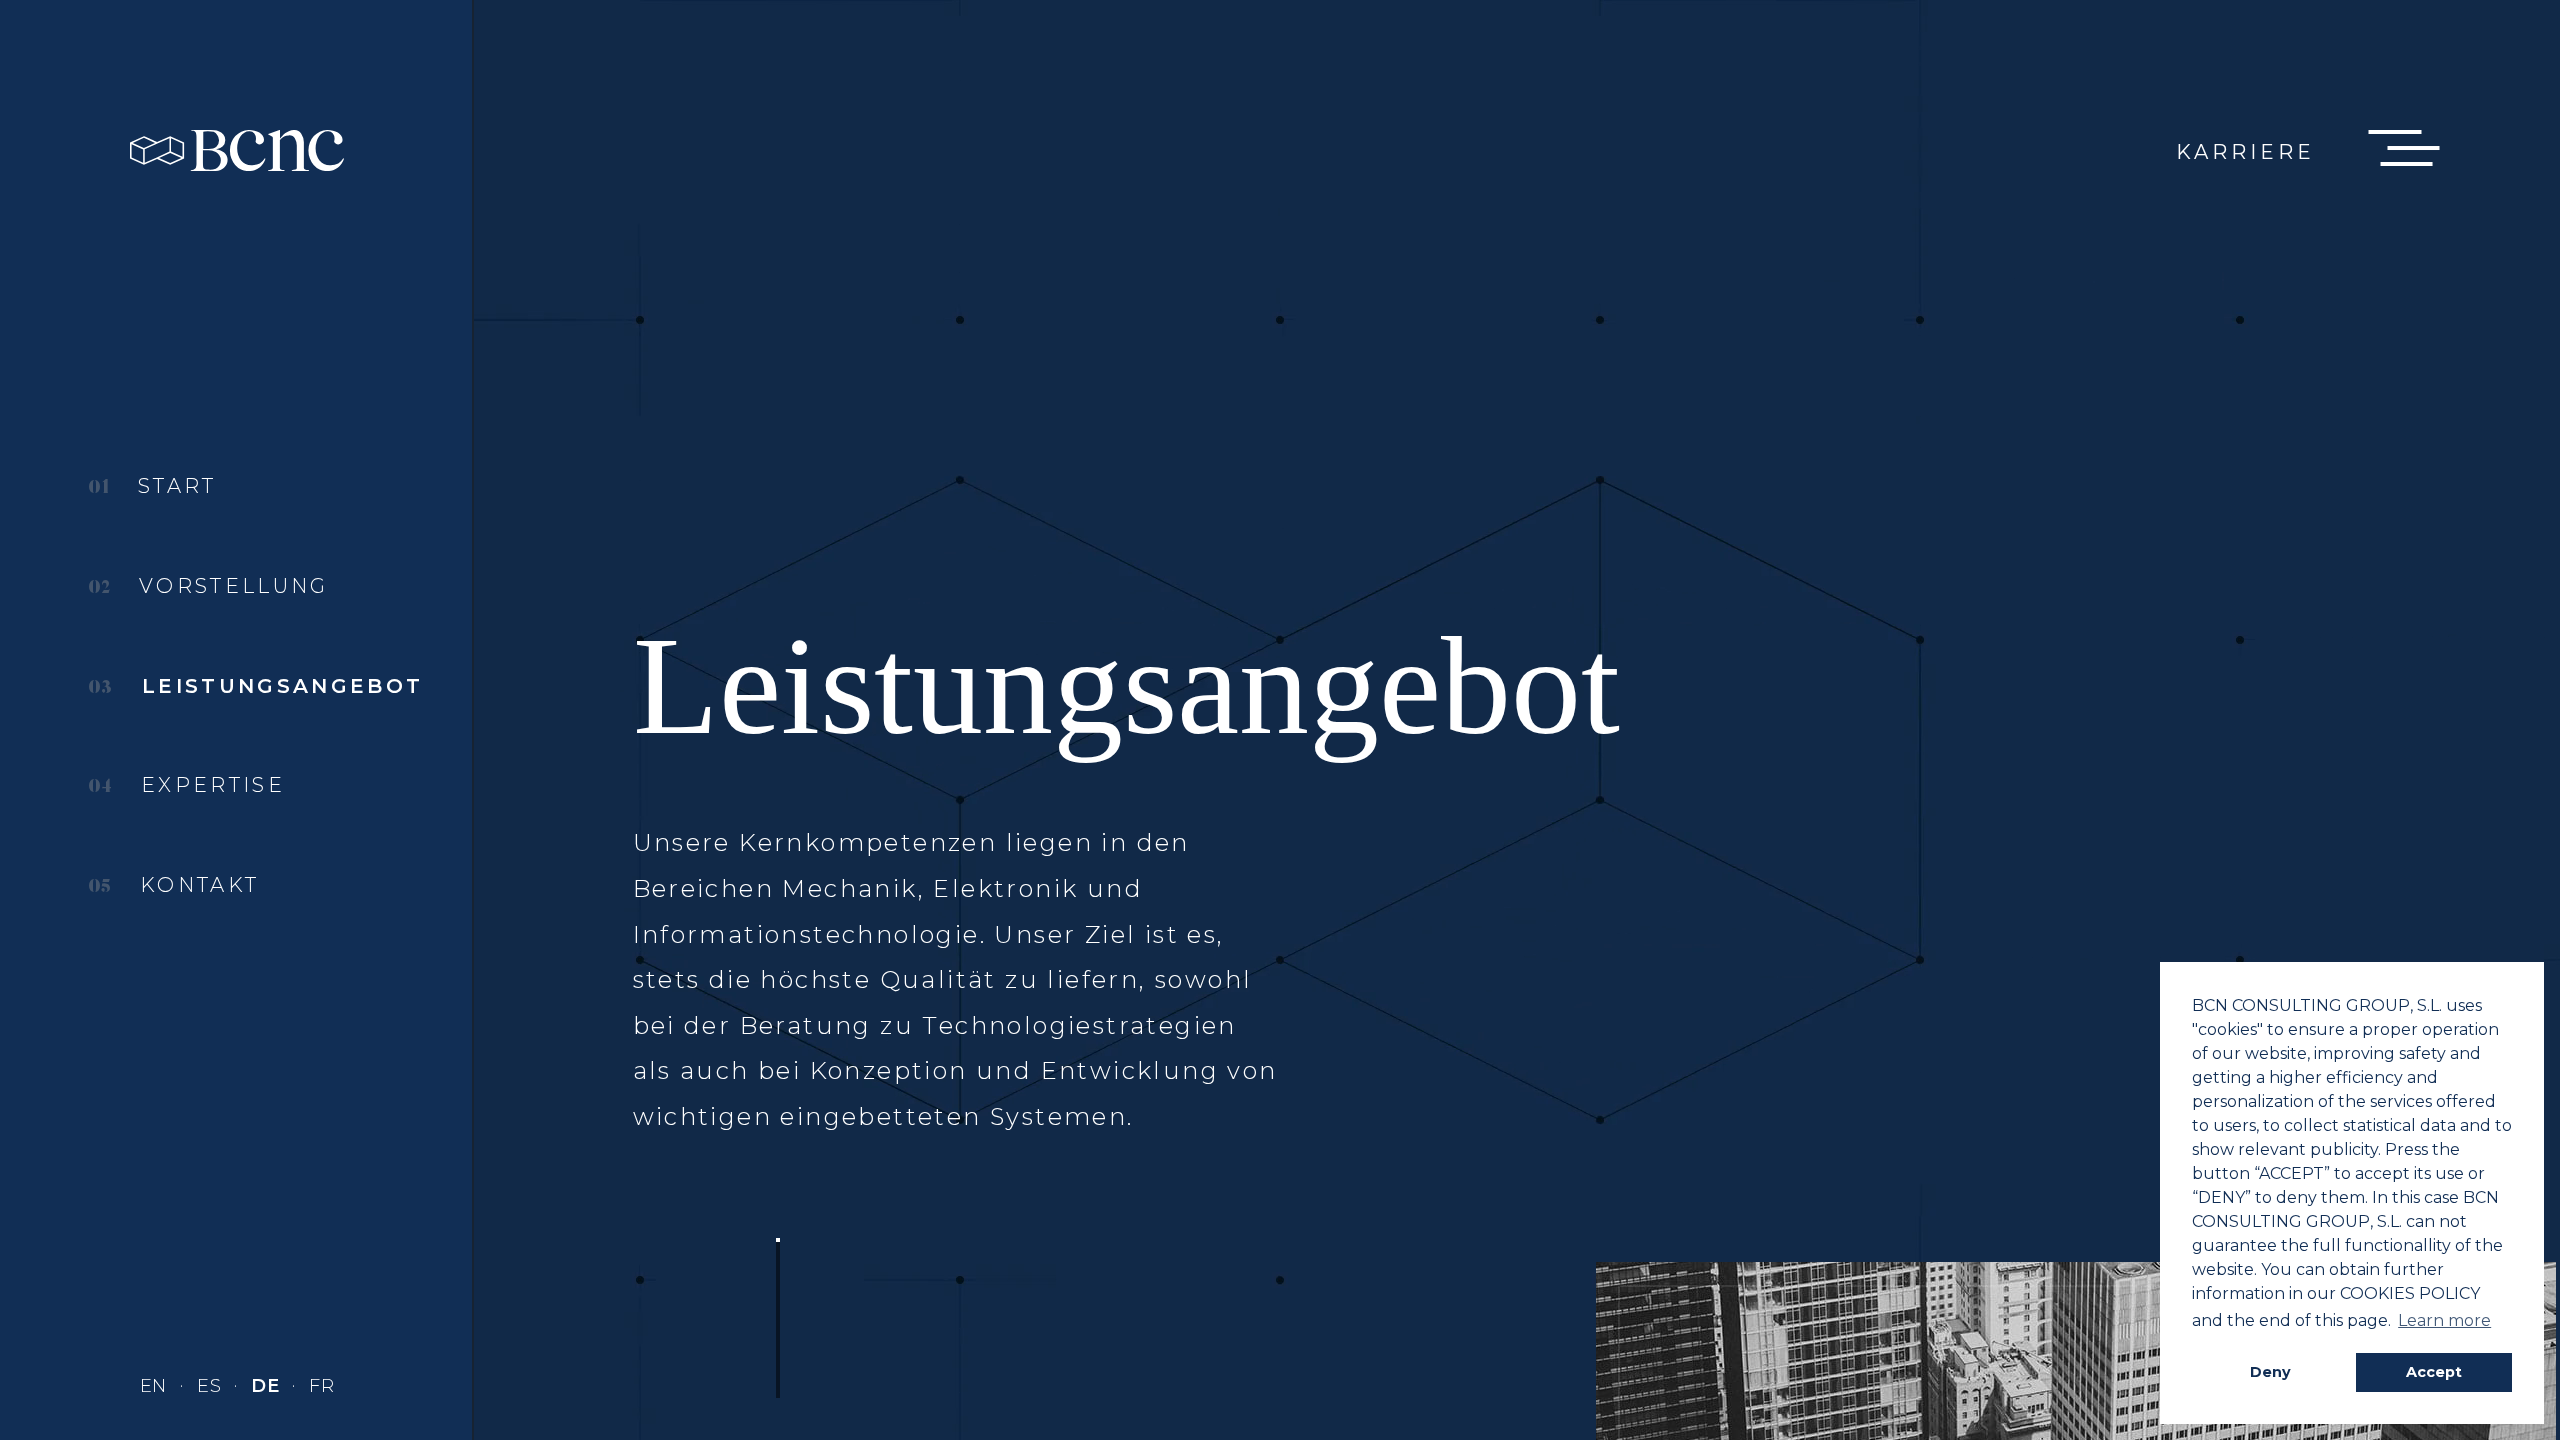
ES (212, 1386)
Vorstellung (230, 586)
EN (156, 1386)
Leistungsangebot (278, 686)
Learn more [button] (2444, 1320)
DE (268, 1386)
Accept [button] (2434, 1372)
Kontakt (196, 885)
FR (321, 1386)
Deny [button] (2270, 1372)
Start (173, 486)
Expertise (209, 785)
